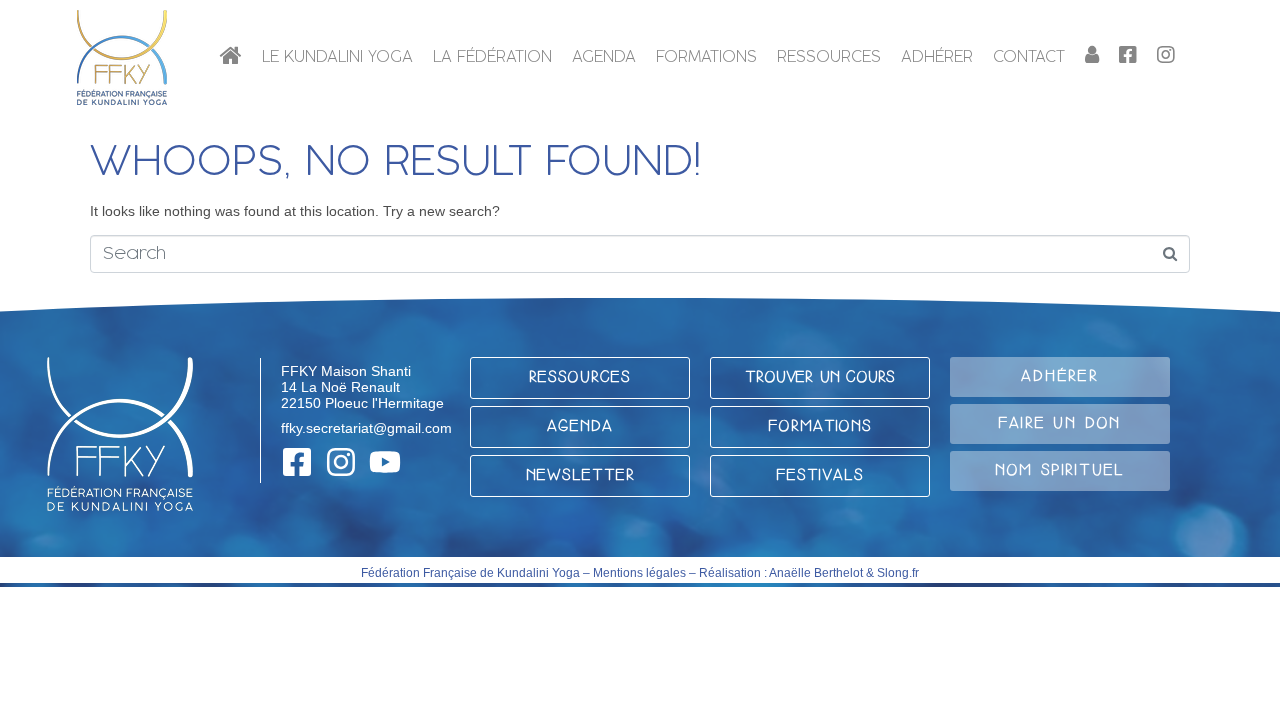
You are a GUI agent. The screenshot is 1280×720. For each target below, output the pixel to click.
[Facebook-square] (297, 462)
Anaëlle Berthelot (816, 573)
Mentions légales (639, 573)
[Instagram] (341, 462)
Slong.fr (898, 573)
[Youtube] (385, 462)
